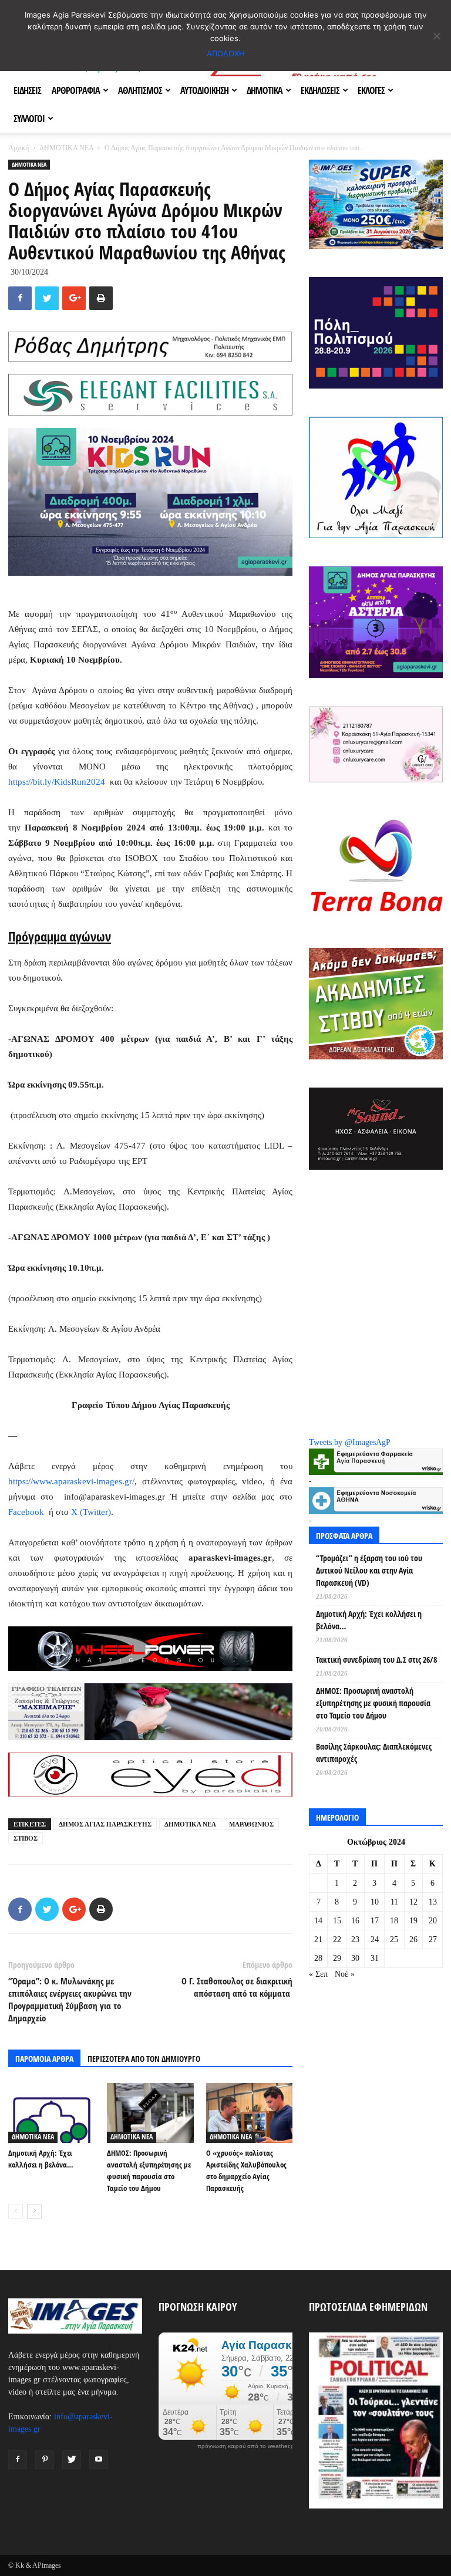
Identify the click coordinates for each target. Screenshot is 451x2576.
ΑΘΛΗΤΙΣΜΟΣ (140, 90)
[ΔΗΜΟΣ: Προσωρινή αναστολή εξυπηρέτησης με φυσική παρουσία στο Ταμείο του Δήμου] (150, 2113)
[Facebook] (18, 2460)
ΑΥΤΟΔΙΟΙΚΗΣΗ (204, 90)
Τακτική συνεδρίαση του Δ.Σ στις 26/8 (376, 1660)
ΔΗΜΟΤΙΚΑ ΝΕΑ (66, 148)
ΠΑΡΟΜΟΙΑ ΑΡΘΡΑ (44, 2059)
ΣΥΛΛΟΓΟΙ (29, 119)
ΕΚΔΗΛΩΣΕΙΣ (320, 90)
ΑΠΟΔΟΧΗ (226, 53)
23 (355, 1939)
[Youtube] (99, 2460)
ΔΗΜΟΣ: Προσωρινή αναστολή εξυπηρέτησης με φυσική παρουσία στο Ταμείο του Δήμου (373, 1703)
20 (433, 1921)
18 (394, 1921)
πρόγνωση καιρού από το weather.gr (247, 2446)
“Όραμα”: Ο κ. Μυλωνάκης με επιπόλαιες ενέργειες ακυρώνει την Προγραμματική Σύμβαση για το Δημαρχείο (70, 1999)
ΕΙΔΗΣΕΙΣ (27, 90)
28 (318, 1958)
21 (318, 1939)
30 (355, 1958)
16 (355, 1921)
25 (394, 1939)
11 (394, 1902)
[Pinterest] (45, 2460)
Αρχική (18, 148)
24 (375, 1939)
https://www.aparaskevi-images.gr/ (71, 1481)
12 (413, 1902)
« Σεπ (318, 1974)
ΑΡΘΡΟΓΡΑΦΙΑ (76, 90)
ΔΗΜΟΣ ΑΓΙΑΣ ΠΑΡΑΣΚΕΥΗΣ (105, 1824)
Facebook (26, 1512)
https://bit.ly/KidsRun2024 (57, 782)
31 (375, 1958)
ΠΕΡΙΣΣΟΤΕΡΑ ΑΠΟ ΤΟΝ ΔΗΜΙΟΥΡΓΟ (144, 2059)
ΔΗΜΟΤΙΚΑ (265, 90)
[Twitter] (72, 2460)
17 (375, 1921)
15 (337, 1921)
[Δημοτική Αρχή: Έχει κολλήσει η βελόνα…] (51, 2113)
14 (318, 1921)
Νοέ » (345, 1974)
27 (433, 1939)
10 (375, 1902)
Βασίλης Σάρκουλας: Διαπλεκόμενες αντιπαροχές (374, 1753)
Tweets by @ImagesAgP (350, 1442)
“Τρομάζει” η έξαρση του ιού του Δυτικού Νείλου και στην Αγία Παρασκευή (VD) (369, 1570)
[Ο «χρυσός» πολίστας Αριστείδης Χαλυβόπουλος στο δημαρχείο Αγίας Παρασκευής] (249, 2113)
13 (433, 1902)
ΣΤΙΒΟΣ (26, 1838)
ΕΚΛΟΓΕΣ (371, 90)
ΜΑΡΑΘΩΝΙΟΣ (251, 1824)
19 (413, 1921)
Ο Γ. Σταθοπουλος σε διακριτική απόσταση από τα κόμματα (237, 1987)
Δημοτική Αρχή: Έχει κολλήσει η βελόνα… (369, 1620)
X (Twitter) (91, 1512)
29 (337, 1958)
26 (413, 1939)
